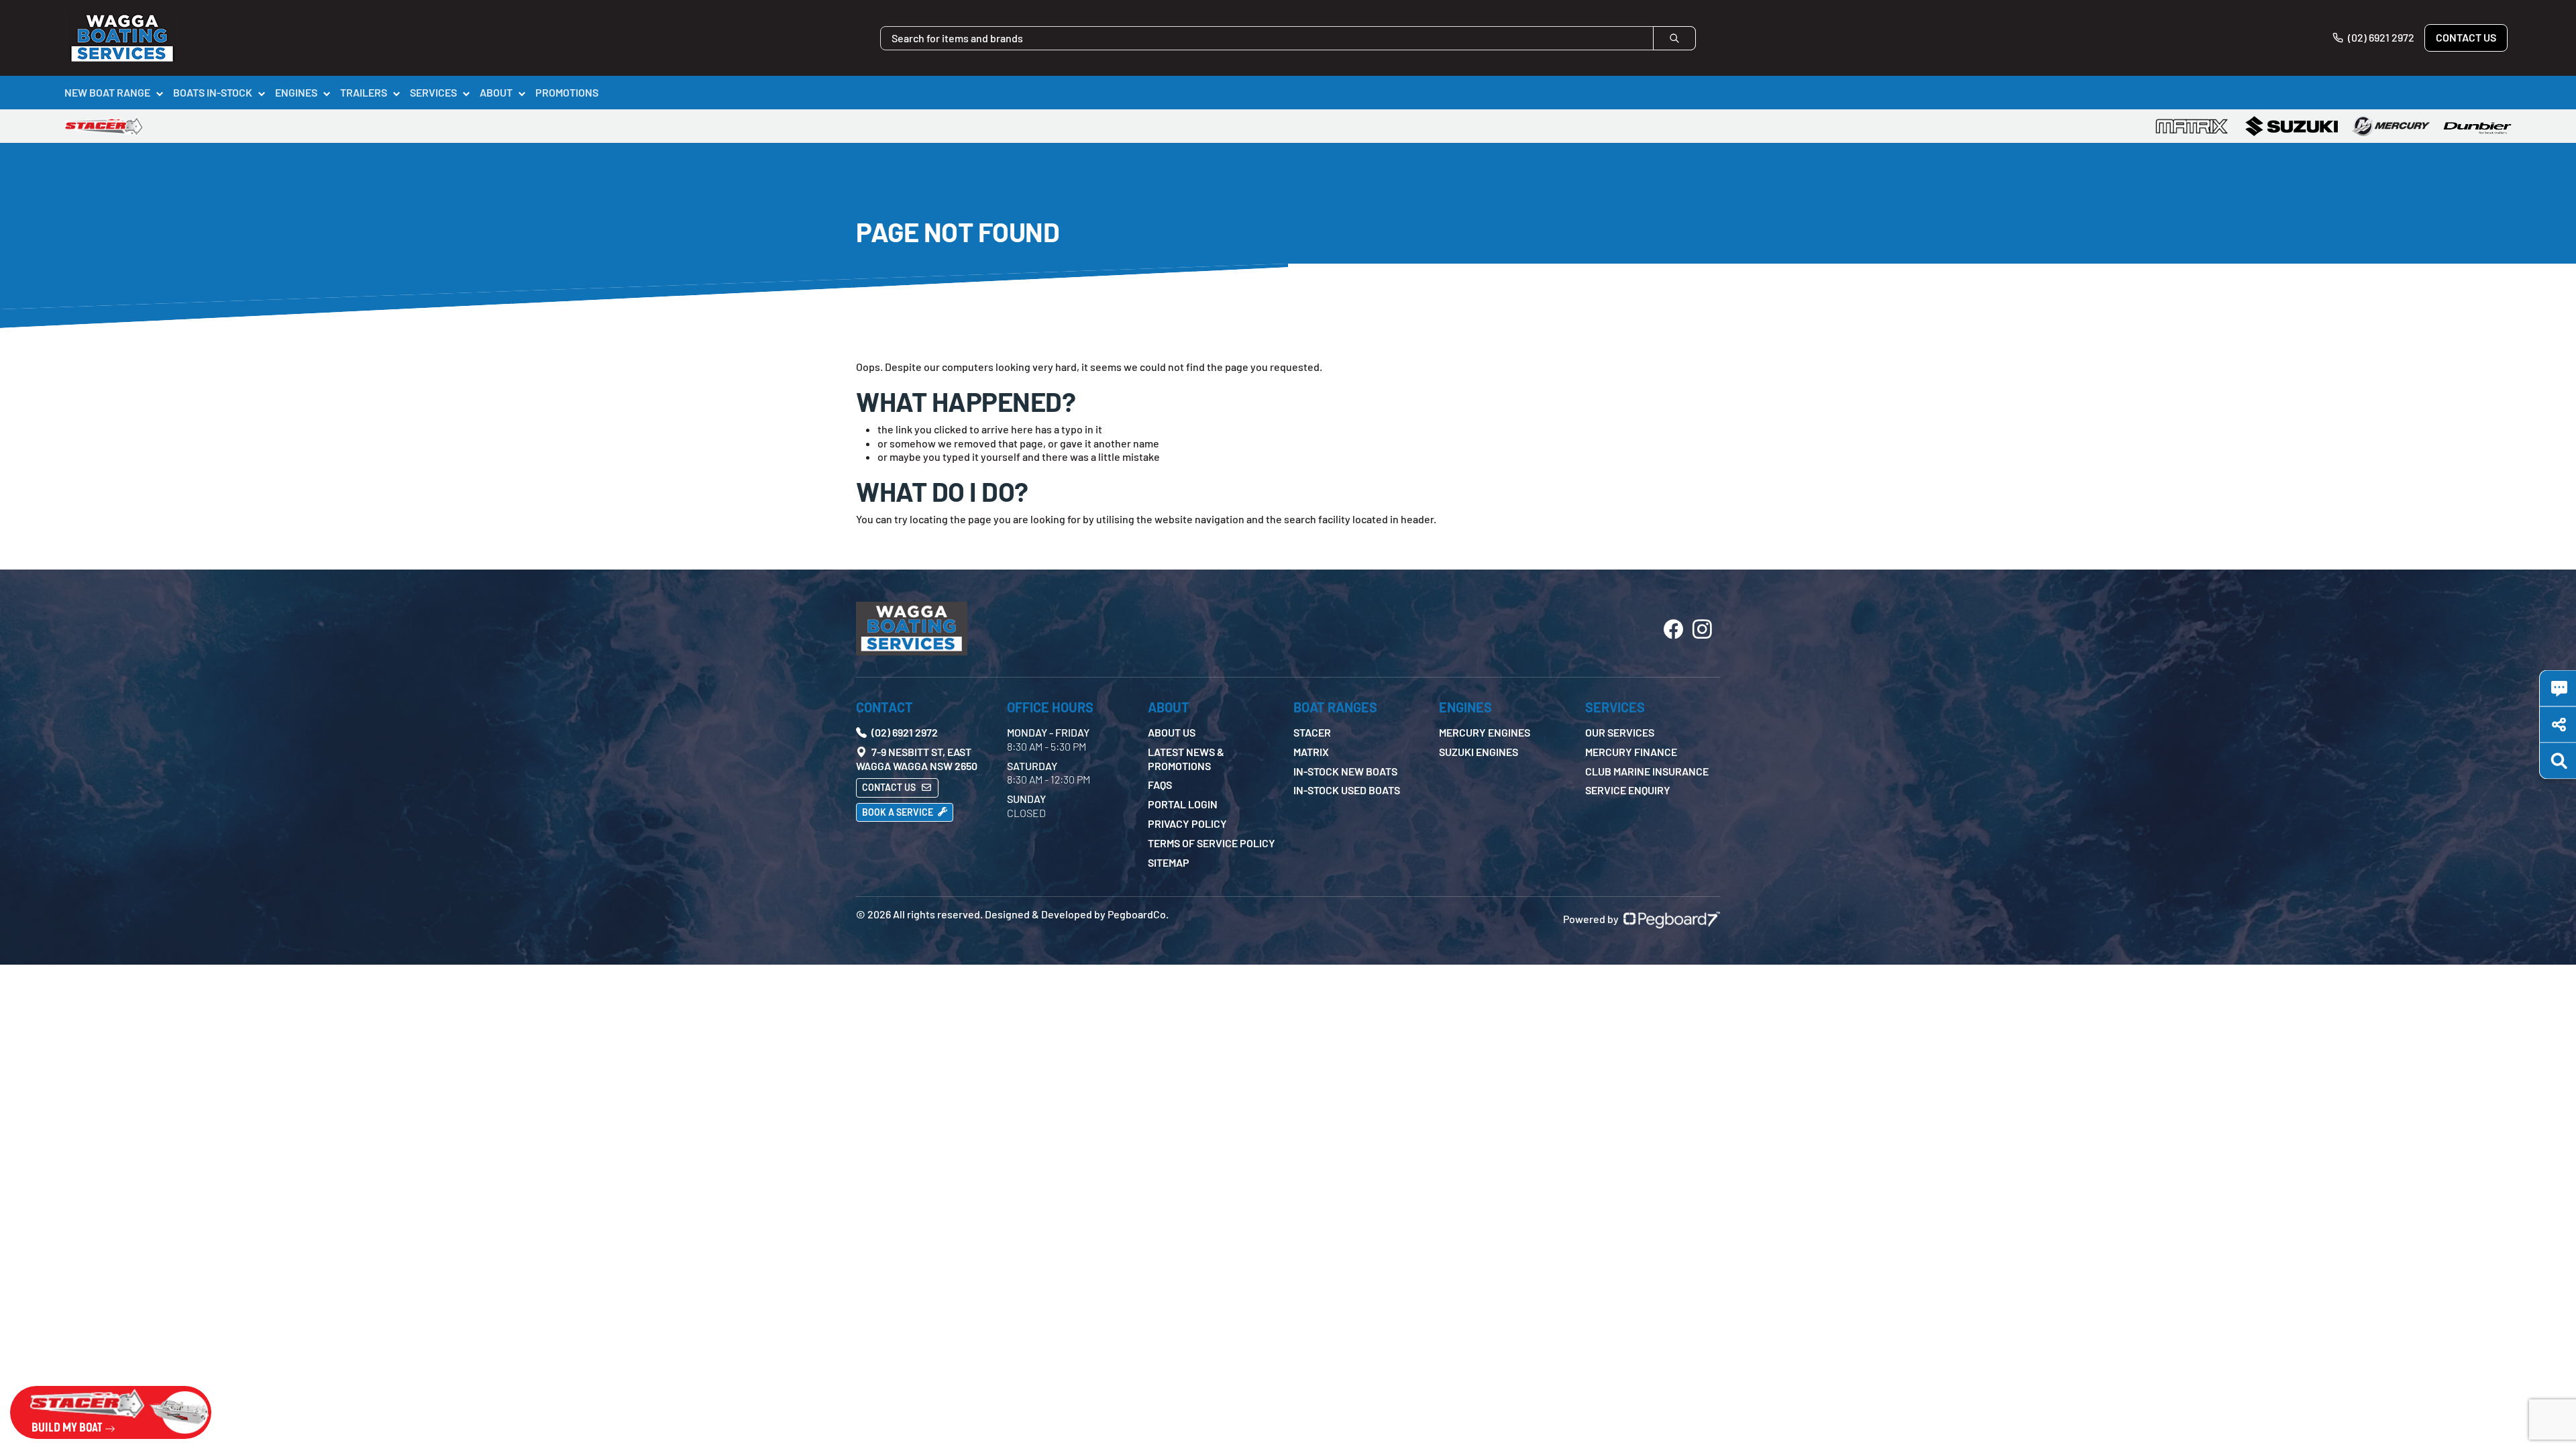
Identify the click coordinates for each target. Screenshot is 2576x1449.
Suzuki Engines (1479, 752)
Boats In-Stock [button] (213, 92)
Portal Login (1183, 804)
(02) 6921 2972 (2380, 37)
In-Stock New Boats (1345, 771)
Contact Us (2466, 37)
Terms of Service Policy (1212, 843)
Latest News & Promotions (1186, 759)
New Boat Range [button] (107, 92)
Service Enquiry (1628, 790)
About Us (1172, 732)
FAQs (1160, 785)
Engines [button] (296, 92)
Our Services (1620, 732)
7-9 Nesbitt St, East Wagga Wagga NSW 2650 (917, 759)
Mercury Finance (1631, 752)
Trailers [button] (364, 92)
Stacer (1312, 732)
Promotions (567, 92)
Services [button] (433, 92)
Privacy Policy (1187, 823)
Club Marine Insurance (1647, 771)
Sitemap (1169, 862)
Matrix (1311, 752)
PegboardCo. (1138, 914)
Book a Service (899, 812)
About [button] (496, 92)
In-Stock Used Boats (1347, 790)
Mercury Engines (1485, 732)
